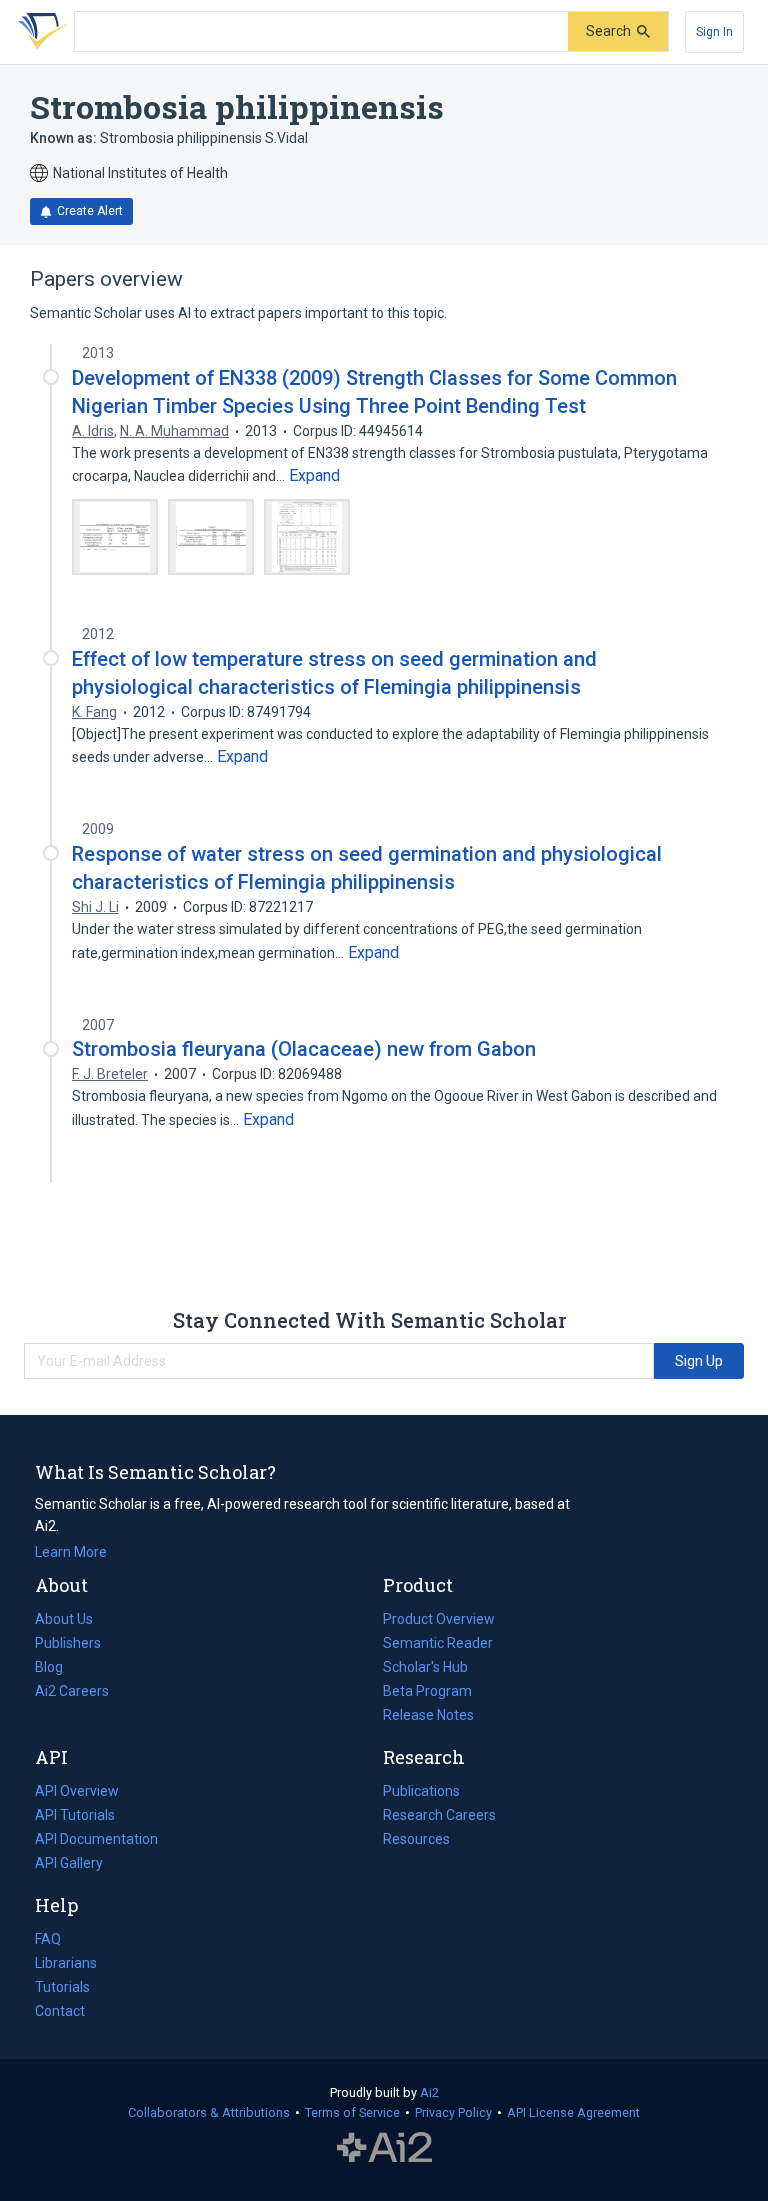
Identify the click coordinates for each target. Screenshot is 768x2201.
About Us (64, 1619)
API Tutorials (75, 1815)
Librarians (66, 1963)
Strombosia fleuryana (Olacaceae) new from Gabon (304, 1049)
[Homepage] (39, 32)
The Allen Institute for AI (384, 2148)
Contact (60, 2011)
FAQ (48, 1939)
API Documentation (96, 1841)
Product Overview (439, 1619)
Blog (57, 1669)
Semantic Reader (438, 1643)
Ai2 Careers (72, 1693)
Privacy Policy (453, 2112)
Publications (421, 1793)
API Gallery (69, 1863)
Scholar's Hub (425, 1667)
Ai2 (429, 2092)
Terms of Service (352, 2112)
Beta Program (427, 1691)
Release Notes (428, 1715)
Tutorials (62, 1987)
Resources (416, 1841)
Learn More (71, 1552)
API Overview (77, 1791)
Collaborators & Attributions (209, 2112)
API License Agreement (573, 2112)
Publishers (68, 1643)
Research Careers (439, 1817)
